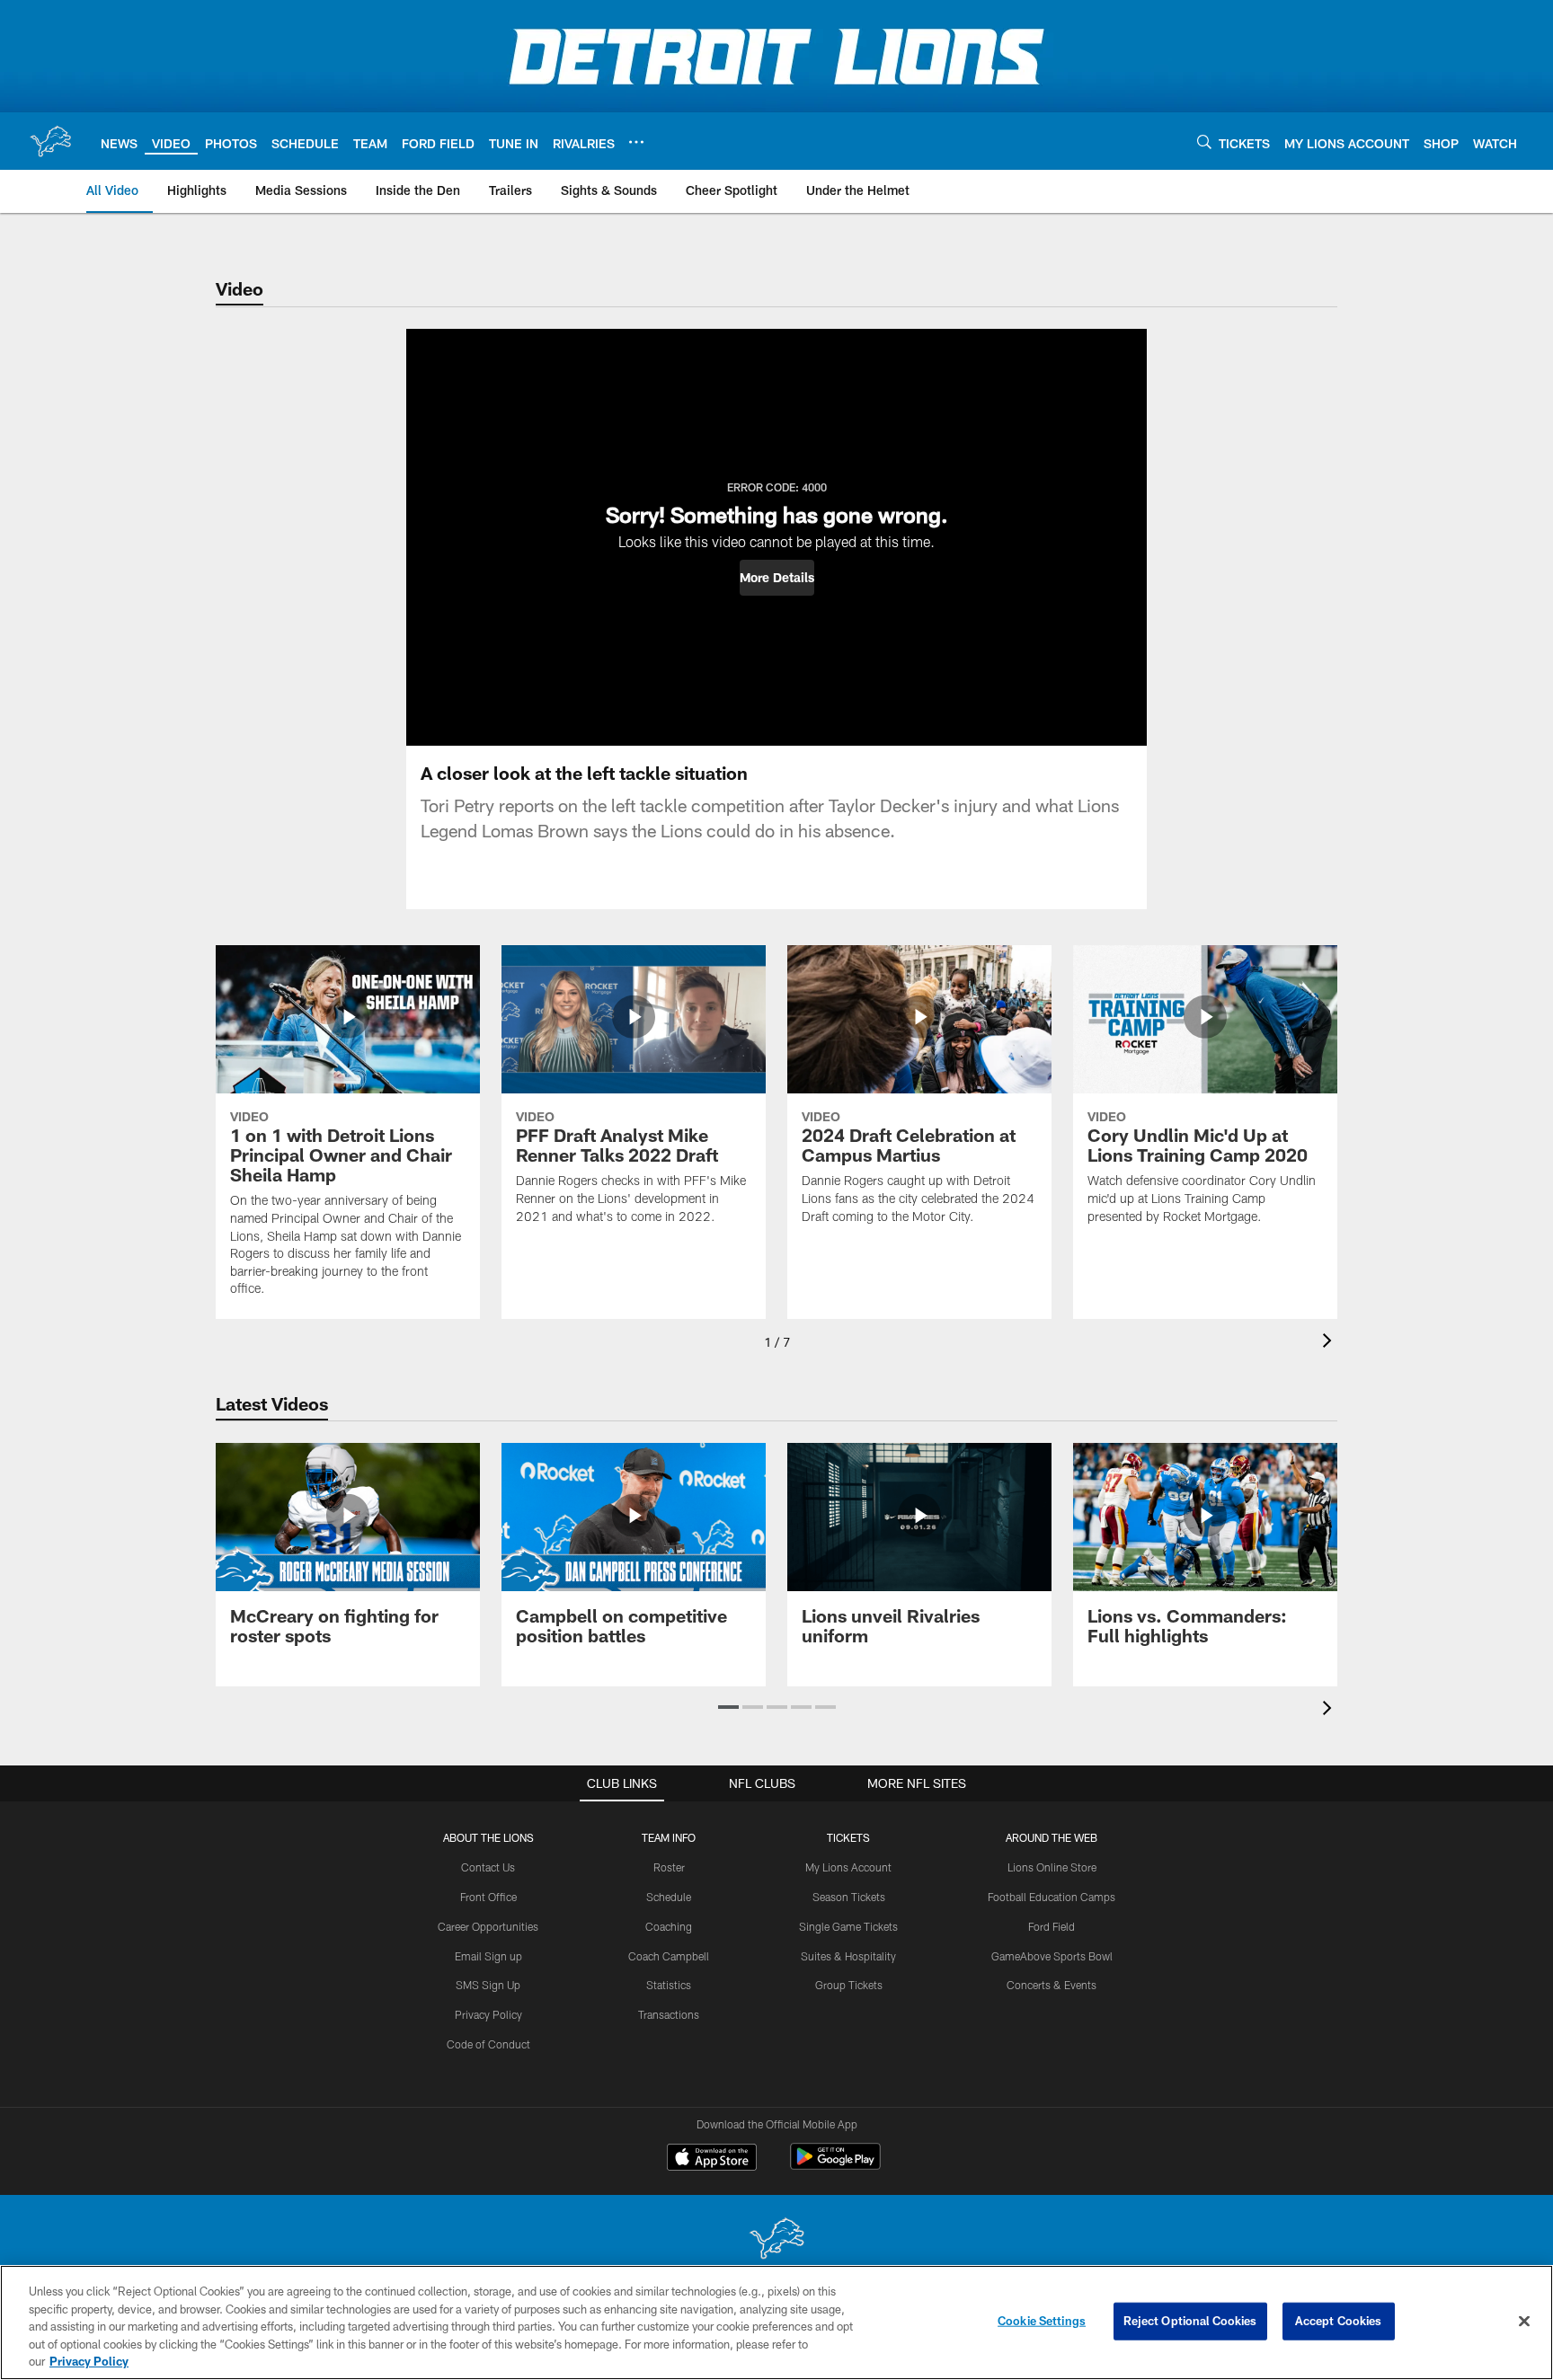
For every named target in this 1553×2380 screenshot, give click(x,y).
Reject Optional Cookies (1190, 2321)
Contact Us (488, 1867)
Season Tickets (849, 1897)
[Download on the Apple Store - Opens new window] (712, 2159)
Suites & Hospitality (848, 1956)
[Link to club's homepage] (50, 141)
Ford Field (1052, 1926)
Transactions (669, 2014)
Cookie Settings (1042, 2321)
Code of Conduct (488, 2044)
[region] (776, 2322)
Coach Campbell (669, 1956)
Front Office (488, 1897)
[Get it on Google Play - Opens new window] (835, 2166)
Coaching (669, 1926)
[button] (777, 578)
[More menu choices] (636, 142)
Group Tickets (849, 1985)
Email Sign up (488, 1956)
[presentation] (1330, 1343)
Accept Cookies (1339, 2321)
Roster (669, 1867)
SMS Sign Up (488, 1985)
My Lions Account (848, 1867)
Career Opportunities (488, 1926)
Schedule (669, 1897)
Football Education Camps (1052, 1897)
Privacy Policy (488, 2014)
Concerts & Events (1052, 1985)
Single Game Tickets (848, 1926)
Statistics (669, 1985)
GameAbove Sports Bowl (1052, 1956)
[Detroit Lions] (776, 2240)
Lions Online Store (1052, 1867)
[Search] (1204, 142)
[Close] (1524, 2322)
